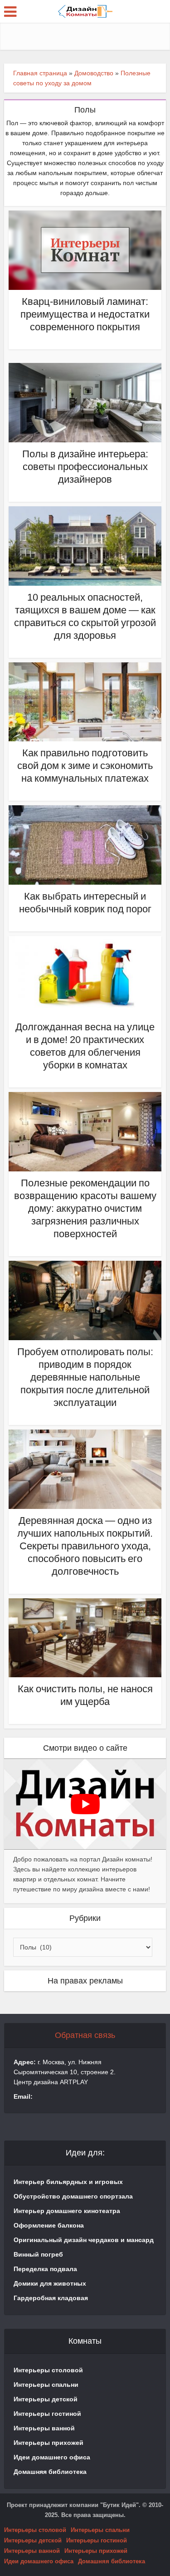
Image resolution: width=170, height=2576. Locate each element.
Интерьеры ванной (44, 2428)
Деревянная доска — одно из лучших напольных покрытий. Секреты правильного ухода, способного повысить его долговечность (85, 1546)
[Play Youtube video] (85, 1804)
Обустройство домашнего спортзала (73, 2196)
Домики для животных (50, 2283)
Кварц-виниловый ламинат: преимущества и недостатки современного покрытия (85, 314)
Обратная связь (85, 2035)
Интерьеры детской (46, 2399)
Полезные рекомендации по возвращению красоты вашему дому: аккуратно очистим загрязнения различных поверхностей (85, 1208)
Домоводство (94, 73)
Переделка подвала (45, 2269)
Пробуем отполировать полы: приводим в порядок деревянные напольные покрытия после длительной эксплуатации (85, 1377)
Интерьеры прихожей (49, 2443)
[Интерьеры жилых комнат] (85, 10)
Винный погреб (38, 2254)
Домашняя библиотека (50, 2472)
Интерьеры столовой (48, 2370)
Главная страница (40, 73)
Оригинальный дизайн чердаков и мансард (84, 2240)
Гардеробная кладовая (51, 2298)
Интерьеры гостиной (47, 2414)
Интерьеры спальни (46, 2385)
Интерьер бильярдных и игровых (68, 2182)
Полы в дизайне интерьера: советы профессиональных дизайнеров (85, 467)
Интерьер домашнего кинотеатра (67, 2211)
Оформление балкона (49, 2225)
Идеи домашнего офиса (52, 2457)
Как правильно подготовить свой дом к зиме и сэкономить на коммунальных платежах (85, 766)
